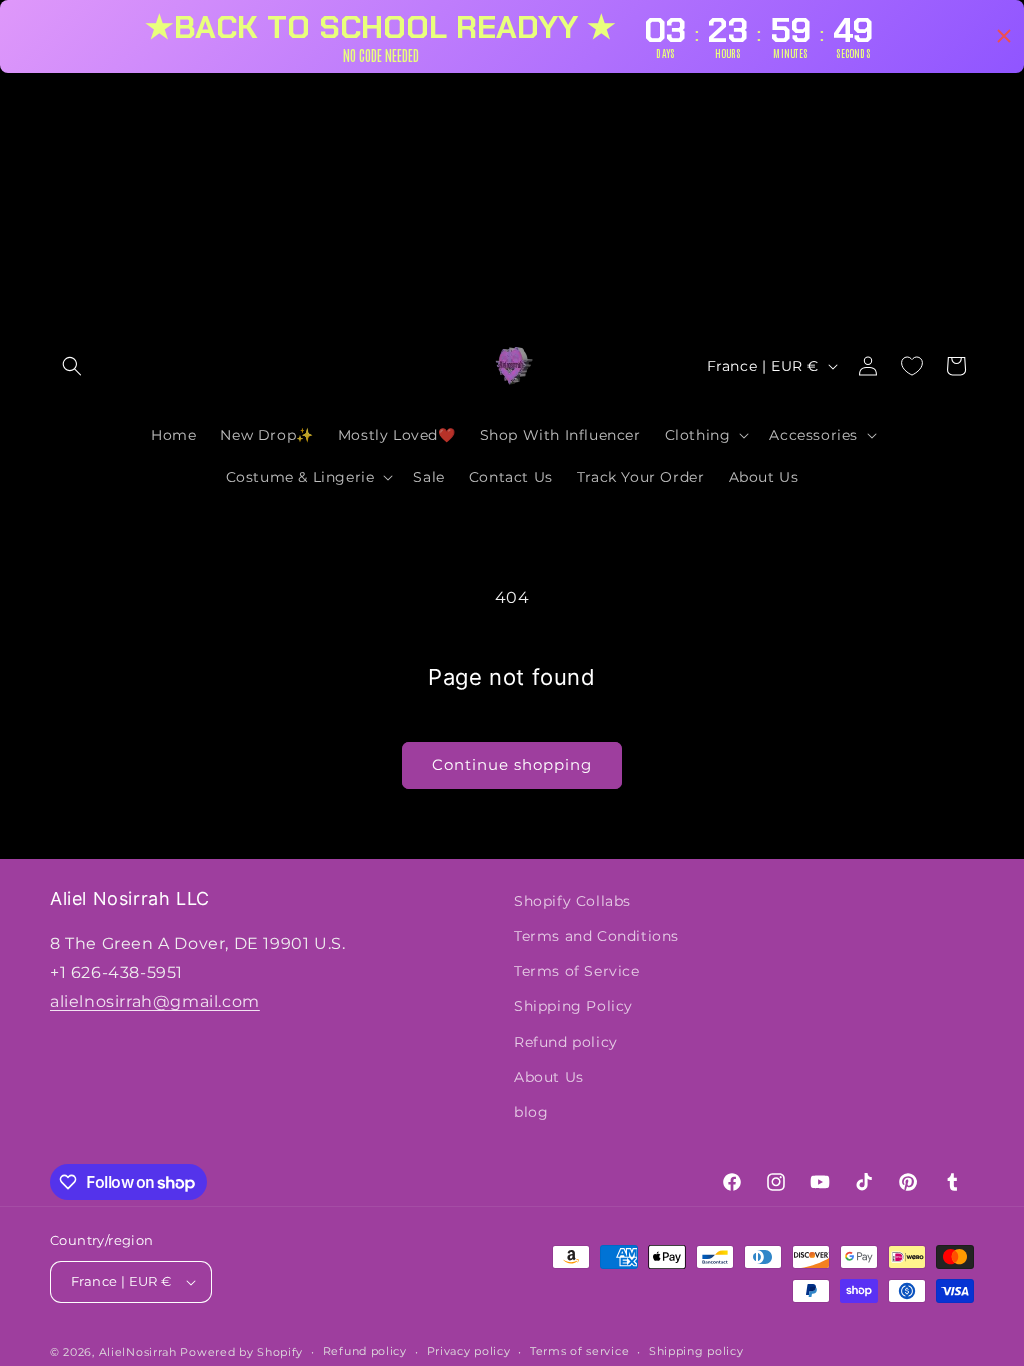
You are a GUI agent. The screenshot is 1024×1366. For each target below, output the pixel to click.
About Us (549, 1077)
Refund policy (566, 1042)
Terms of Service (577, 971)
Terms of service (579, 1351)
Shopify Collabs (572, 901)
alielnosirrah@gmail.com (155, 1001)
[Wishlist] (912, 366)
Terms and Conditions (596, 936)
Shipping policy (696, 1351)
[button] (72, 366)
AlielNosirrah (138, 1352)
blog (531, 1112)
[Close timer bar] (1004, 36)
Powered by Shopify (241, 1352)
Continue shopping (512, 764)
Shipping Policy (573, 1006)
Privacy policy (469, 1351)
